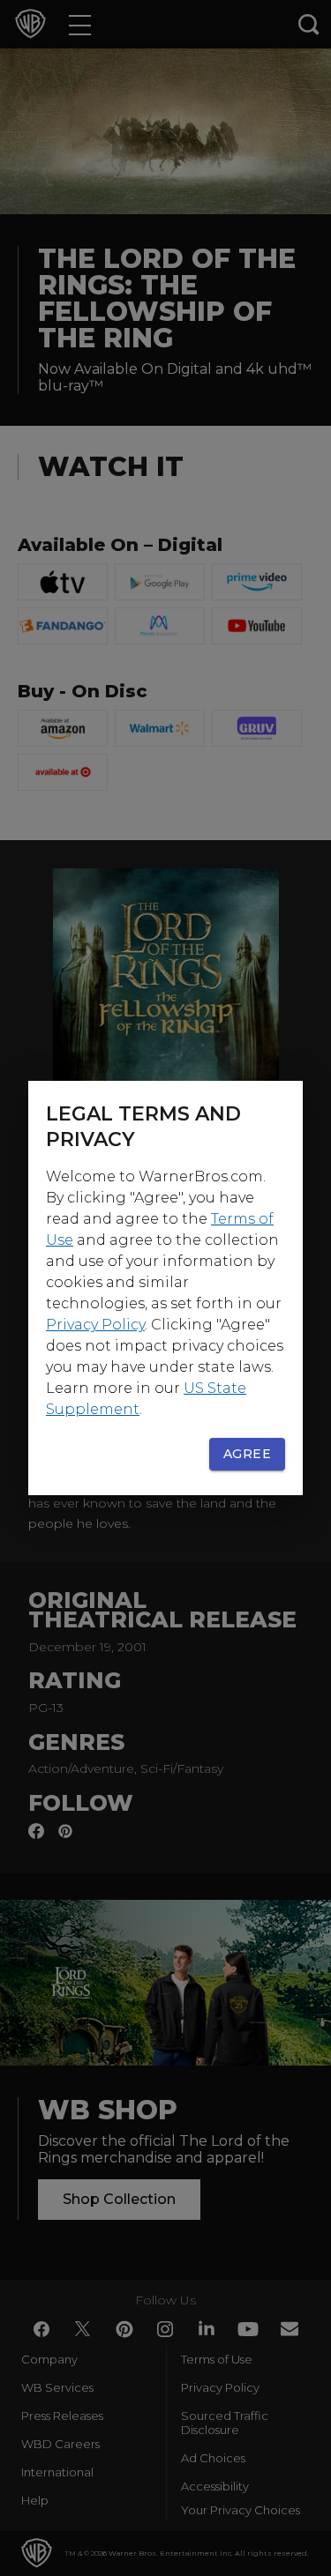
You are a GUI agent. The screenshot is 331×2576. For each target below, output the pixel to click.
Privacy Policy (95, 1325)
